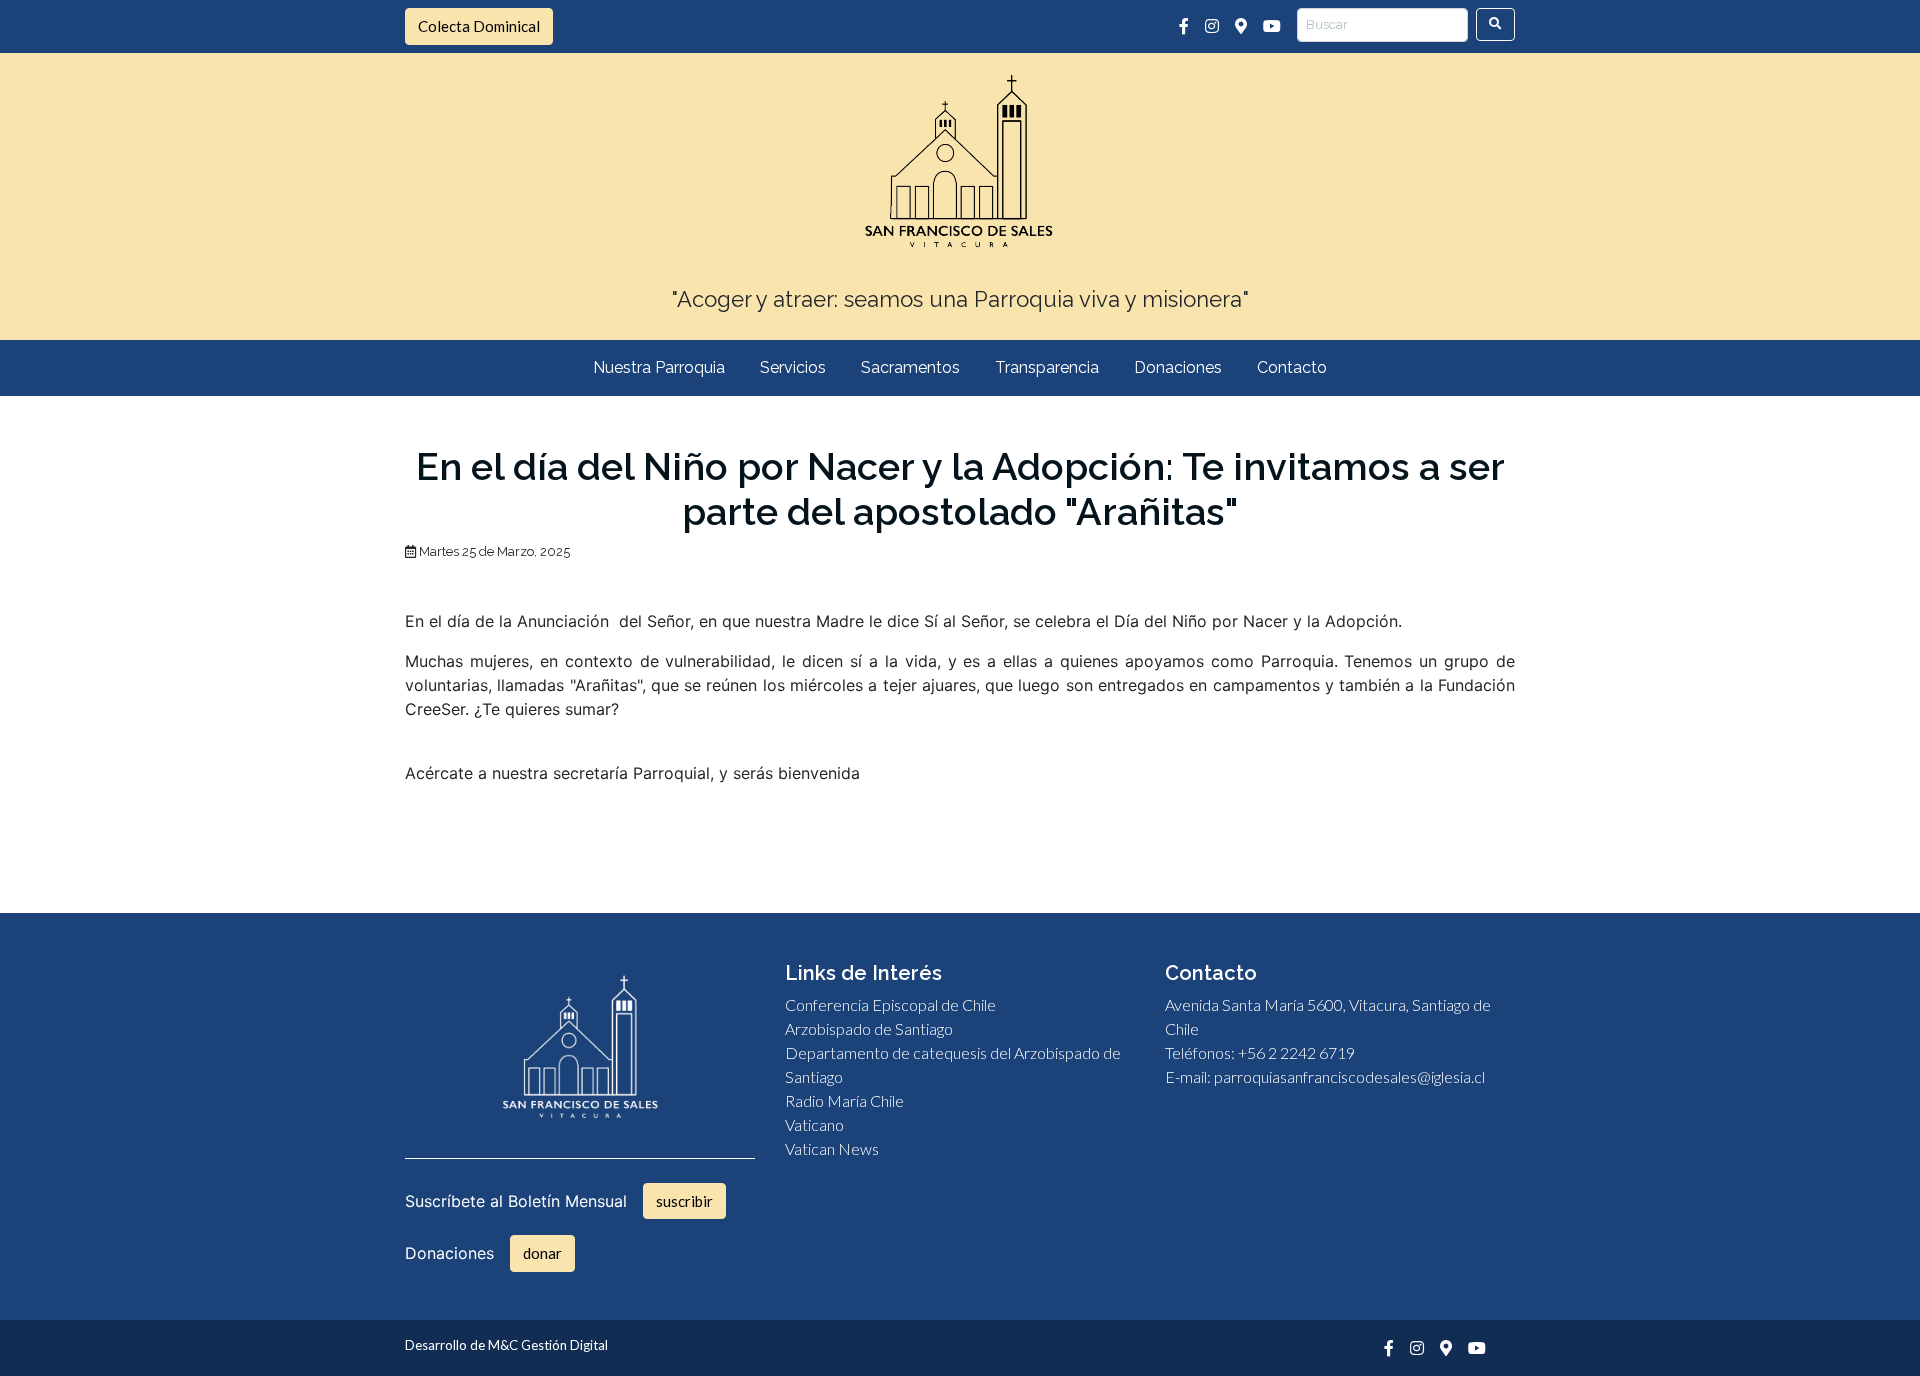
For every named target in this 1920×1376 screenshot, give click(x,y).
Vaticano (814, 1124)
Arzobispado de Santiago (869, 1028)
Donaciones (1178, 367)
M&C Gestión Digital (548, 1345)
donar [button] (542, 1253)
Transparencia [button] (1047, 367)
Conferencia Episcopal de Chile (890, 1004)
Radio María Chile (844, 1100)
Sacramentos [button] (910, 367)
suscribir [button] (684, 1201)
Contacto (1292, 367)
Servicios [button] (793, 367)
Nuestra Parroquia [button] (659, 367)
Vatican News (832, 1148)
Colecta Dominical (479, 26)
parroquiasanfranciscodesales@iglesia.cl (1349, 1076)
